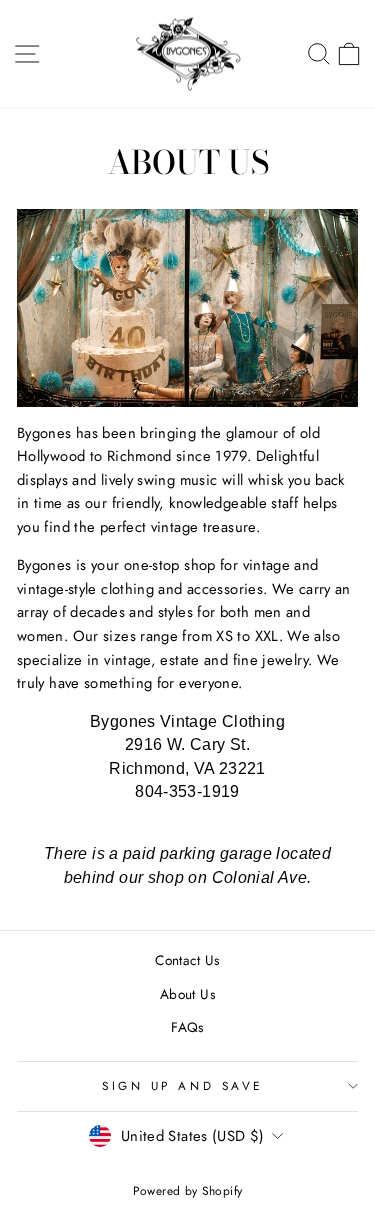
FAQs (187, 1027)
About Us (187, 994)
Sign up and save (182, 1085)
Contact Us (187, 960)
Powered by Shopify (188, 1191)
